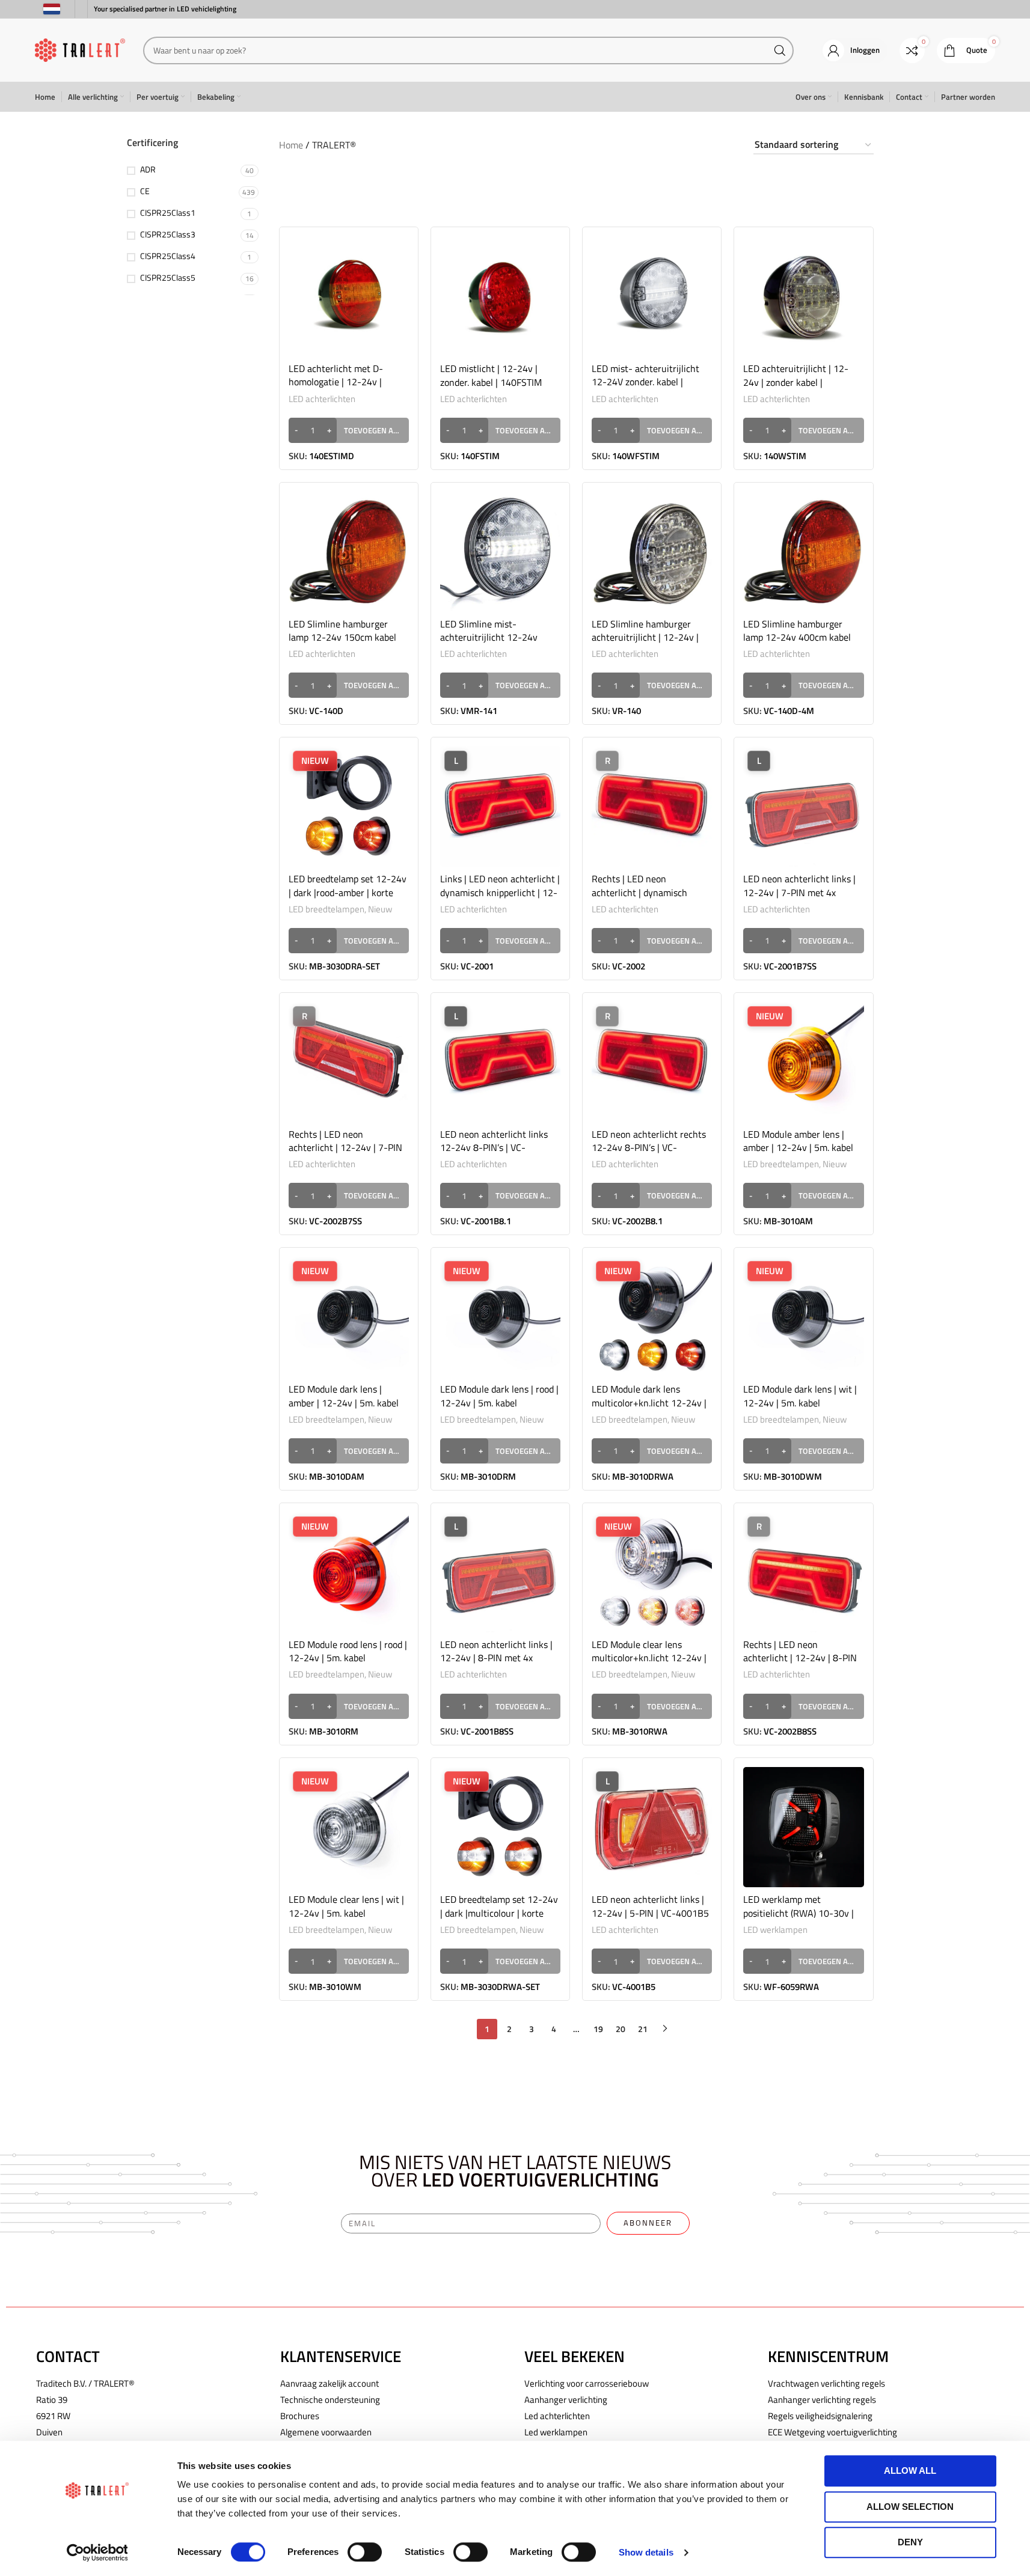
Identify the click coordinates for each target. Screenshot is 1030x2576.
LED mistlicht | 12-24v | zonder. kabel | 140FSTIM (491, 375)
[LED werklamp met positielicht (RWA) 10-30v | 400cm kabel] (803, 1827)
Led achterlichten (557, 2416)
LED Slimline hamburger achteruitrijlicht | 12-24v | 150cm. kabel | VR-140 (645, 637)
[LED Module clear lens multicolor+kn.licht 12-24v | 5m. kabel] (652, 1572)
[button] (349, 430)
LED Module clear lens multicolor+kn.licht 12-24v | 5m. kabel (649, 1658)
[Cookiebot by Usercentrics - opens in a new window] (97, 2553)
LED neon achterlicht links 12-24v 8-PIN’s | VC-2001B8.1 (494, 1148)
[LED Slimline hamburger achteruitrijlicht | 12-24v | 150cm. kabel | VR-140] (652, 552)
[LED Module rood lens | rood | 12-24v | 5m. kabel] (349, 1572)
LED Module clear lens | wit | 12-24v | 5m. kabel (346, 1906)
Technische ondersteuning (330, 2400)
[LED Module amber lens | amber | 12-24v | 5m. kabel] (803, 1062)
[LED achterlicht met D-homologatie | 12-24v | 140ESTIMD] (349, 296)
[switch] (365, 2552)
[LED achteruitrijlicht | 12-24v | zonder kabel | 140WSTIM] (803, 296)
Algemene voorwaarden (326, 2432)
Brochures (300, 2416)
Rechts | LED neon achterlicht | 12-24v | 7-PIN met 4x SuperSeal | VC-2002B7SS (345, 1154)
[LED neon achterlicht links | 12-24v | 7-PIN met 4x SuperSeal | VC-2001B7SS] (803, 807)
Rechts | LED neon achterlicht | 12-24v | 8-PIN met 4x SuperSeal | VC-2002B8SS (800, 1665)
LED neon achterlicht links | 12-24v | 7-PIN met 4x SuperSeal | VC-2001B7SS (799, 892)
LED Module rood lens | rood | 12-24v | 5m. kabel (348, 1651)
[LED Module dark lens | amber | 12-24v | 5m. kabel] (349, 1317)
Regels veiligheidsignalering (820, 2416)
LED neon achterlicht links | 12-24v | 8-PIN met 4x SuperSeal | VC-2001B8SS (496, 1658)
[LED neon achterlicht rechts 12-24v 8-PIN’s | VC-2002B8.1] (652, 1062)
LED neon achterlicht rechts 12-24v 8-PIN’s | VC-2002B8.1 (649, 1148)
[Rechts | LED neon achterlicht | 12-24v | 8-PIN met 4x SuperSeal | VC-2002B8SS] (803, 1572)
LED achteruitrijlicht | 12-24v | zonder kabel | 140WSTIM (796, 382)
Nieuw (380, 909)
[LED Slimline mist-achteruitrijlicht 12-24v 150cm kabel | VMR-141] (500, 552)
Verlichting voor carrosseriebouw (587, 2383)
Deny (910, 2542)
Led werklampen (556, 2432)
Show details (646, 2552)
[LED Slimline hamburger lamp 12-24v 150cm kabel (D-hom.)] (349, 552)
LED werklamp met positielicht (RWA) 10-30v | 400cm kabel (799, 1913)
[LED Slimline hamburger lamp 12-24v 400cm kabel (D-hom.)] (803, 552)
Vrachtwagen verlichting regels (826, 2383)
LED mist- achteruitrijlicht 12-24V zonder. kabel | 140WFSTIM (645, 382)
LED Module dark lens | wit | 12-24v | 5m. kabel (800, 1396)
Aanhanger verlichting (566, 2400)
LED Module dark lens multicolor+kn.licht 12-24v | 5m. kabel (649, 1402)
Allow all (910, 2471)
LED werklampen (775, 1930)
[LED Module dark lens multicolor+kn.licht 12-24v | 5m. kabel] (652, 1317)
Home (291, 145)
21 (643, 2029)
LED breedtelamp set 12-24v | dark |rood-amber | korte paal (348, 892)
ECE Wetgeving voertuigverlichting (832, 2432)
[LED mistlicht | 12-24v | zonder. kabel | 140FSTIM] (500, 296)
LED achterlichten (322, 399)
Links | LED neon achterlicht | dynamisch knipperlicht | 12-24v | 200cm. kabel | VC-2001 (500, 899)
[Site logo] (80, 49)
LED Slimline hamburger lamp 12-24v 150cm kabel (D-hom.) (342, 637)
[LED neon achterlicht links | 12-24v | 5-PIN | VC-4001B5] (652, 1827)
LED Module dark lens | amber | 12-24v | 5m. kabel (344, 1396)
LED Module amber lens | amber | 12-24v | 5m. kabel (798, 1141)
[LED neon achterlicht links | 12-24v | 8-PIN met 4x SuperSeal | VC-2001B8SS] (500, 1572)
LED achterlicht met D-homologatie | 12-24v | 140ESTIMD (336, 382)
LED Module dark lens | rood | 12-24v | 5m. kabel (499, 1396)
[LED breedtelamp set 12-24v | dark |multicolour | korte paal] (500, 1827)
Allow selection (910, 2507)
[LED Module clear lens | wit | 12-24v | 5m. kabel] (349, 1827)
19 (598, 2029)
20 (621, 2029)
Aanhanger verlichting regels (822, 2400)
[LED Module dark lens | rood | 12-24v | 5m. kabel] (500, 1317)
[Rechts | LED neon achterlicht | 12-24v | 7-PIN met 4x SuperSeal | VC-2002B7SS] (349, 1062)
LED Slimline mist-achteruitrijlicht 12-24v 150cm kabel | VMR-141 (490, 637)
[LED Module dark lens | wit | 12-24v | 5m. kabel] (803, 1317)
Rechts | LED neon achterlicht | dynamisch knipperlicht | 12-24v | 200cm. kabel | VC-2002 (641, 899)
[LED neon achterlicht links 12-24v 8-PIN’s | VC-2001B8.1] (500, 1062)
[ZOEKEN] (780, 50)
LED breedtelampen (326, 909)
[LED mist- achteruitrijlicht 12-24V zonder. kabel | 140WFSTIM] (652, 296)
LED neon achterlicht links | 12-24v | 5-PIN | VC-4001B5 (650, 1906)
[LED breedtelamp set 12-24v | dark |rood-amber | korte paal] (349, 807)
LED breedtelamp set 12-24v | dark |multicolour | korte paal (499, 1913)
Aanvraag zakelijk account (330, 2383)
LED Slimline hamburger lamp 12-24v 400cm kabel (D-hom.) (797, 637)
